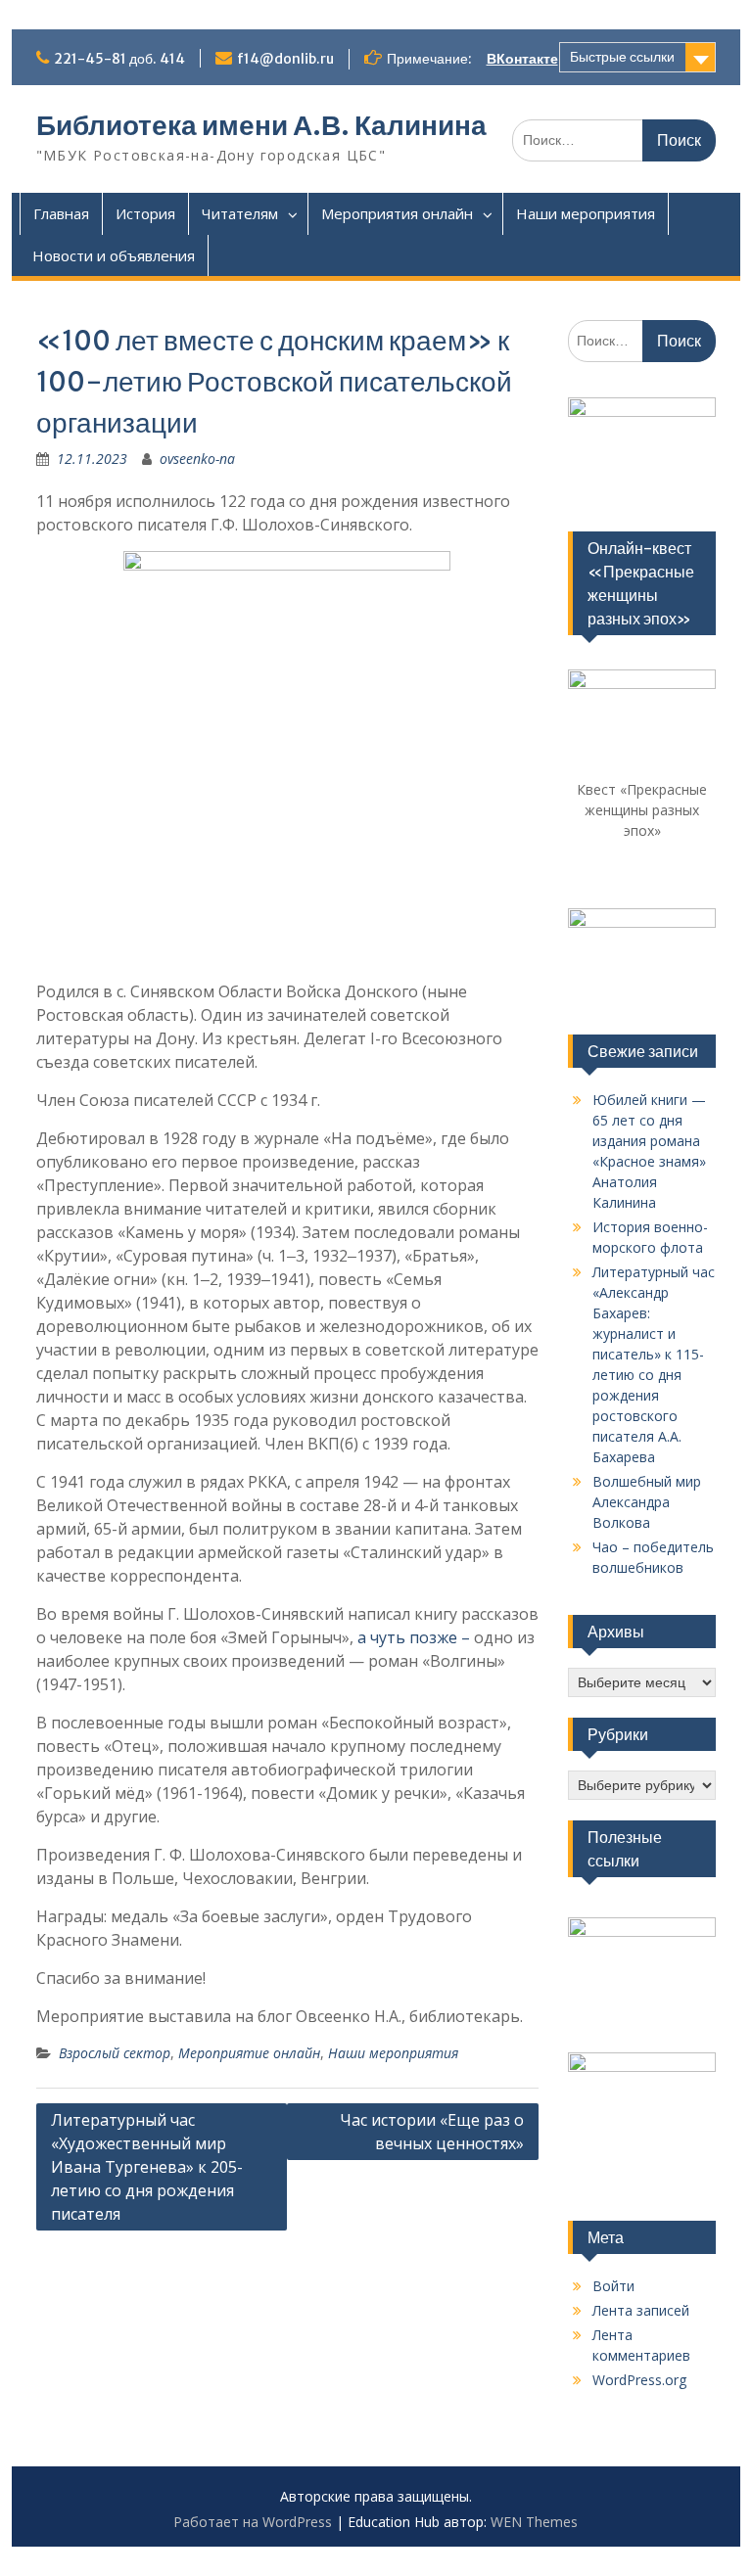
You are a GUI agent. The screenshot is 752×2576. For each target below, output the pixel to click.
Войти (613, 2286)
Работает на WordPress (253, 2522)
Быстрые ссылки (622, 57)
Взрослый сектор (115, 2053)
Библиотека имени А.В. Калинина (261, 125)
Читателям (240, 213)
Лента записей (641, 2310)
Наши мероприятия (586, 213)
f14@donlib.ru (285, 59)
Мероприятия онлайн (397, 213)
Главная (61, 213)
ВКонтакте (522, 59)
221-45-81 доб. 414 (119, 59)
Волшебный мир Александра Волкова (647, 1502)
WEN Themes (534, 2522)
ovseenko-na (197, 459)
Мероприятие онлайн (249, 2053)
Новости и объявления (114, 255)
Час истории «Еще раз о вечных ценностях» (432, 2132)
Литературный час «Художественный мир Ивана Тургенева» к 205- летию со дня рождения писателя (147, 2167)
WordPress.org (639, 2380)
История (145, 213)
